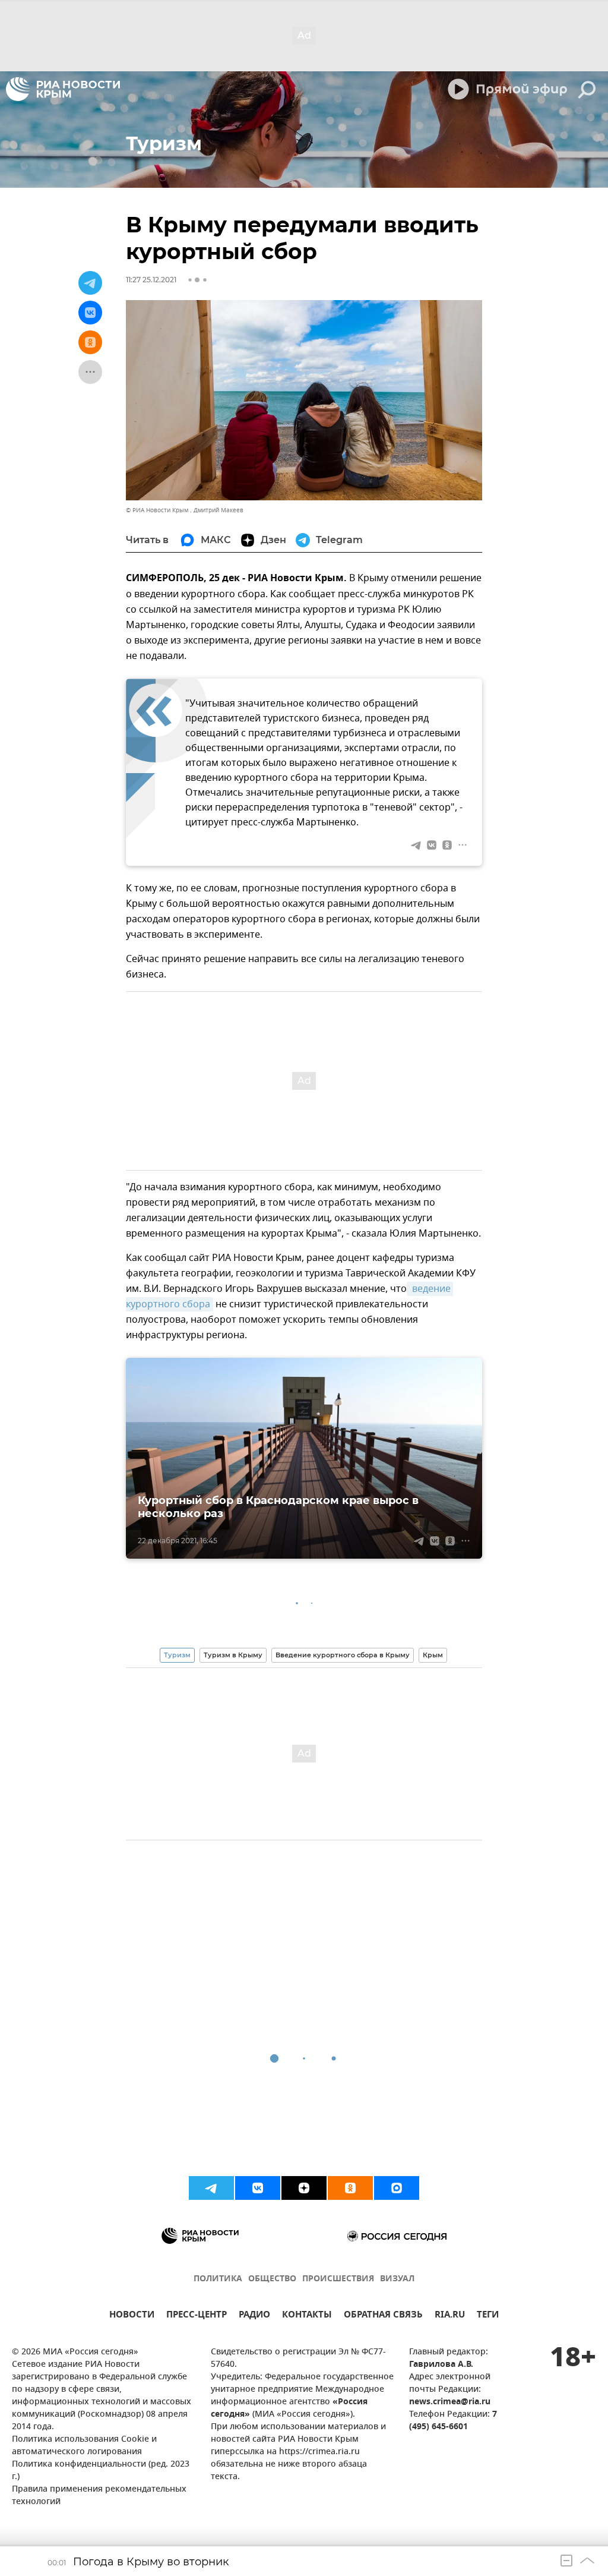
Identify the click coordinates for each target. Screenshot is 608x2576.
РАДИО (254, 2316)
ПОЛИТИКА (218, 2279)
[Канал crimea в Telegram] (211, 2188)
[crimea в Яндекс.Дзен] (304, 2188)
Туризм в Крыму (233, 1655)
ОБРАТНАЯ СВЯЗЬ (383, 2316)
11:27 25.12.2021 (151, 280)
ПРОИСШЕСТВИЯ (338, 2279)
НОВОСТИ (132, 2316)
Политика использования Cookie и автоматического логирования (84, 2446)
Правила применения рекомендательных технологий (99, 2496)
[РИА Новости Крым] (63, 89)
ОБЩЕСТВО (272, 2279)
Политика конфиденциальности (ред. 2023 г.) (101, 2471)
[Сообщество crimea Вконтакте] (258, 2188)
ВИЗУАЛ (397, 2279)
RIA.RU (450, 2316)
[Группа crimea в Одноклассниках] (350, 2188)
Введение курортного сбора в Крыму (343, 1655)
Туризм (177, 1655)
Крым (433, 1655)
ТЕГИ (488, 2316)
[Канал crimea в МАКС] (397, 2188)
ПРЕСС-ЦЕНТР (197, 2316)
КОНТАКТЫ (307, 2316)
